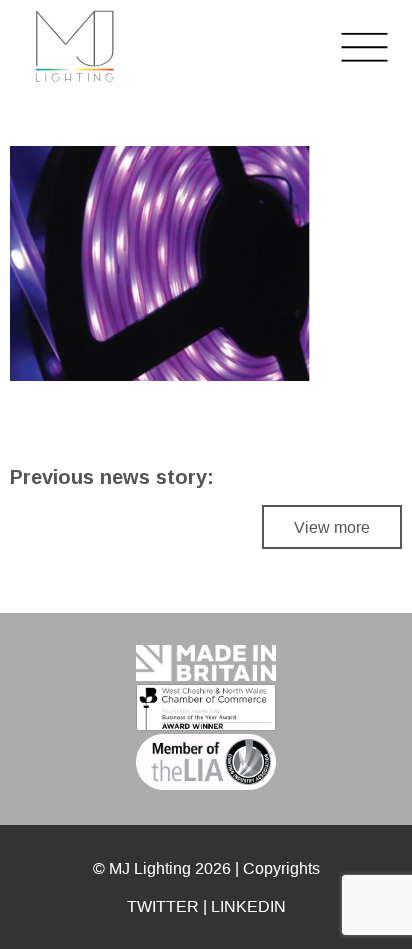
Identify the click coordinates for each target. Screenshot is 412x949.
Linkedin (248, 906)
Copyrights (281, 868)
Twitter (163, 906)
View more (332, 527)
